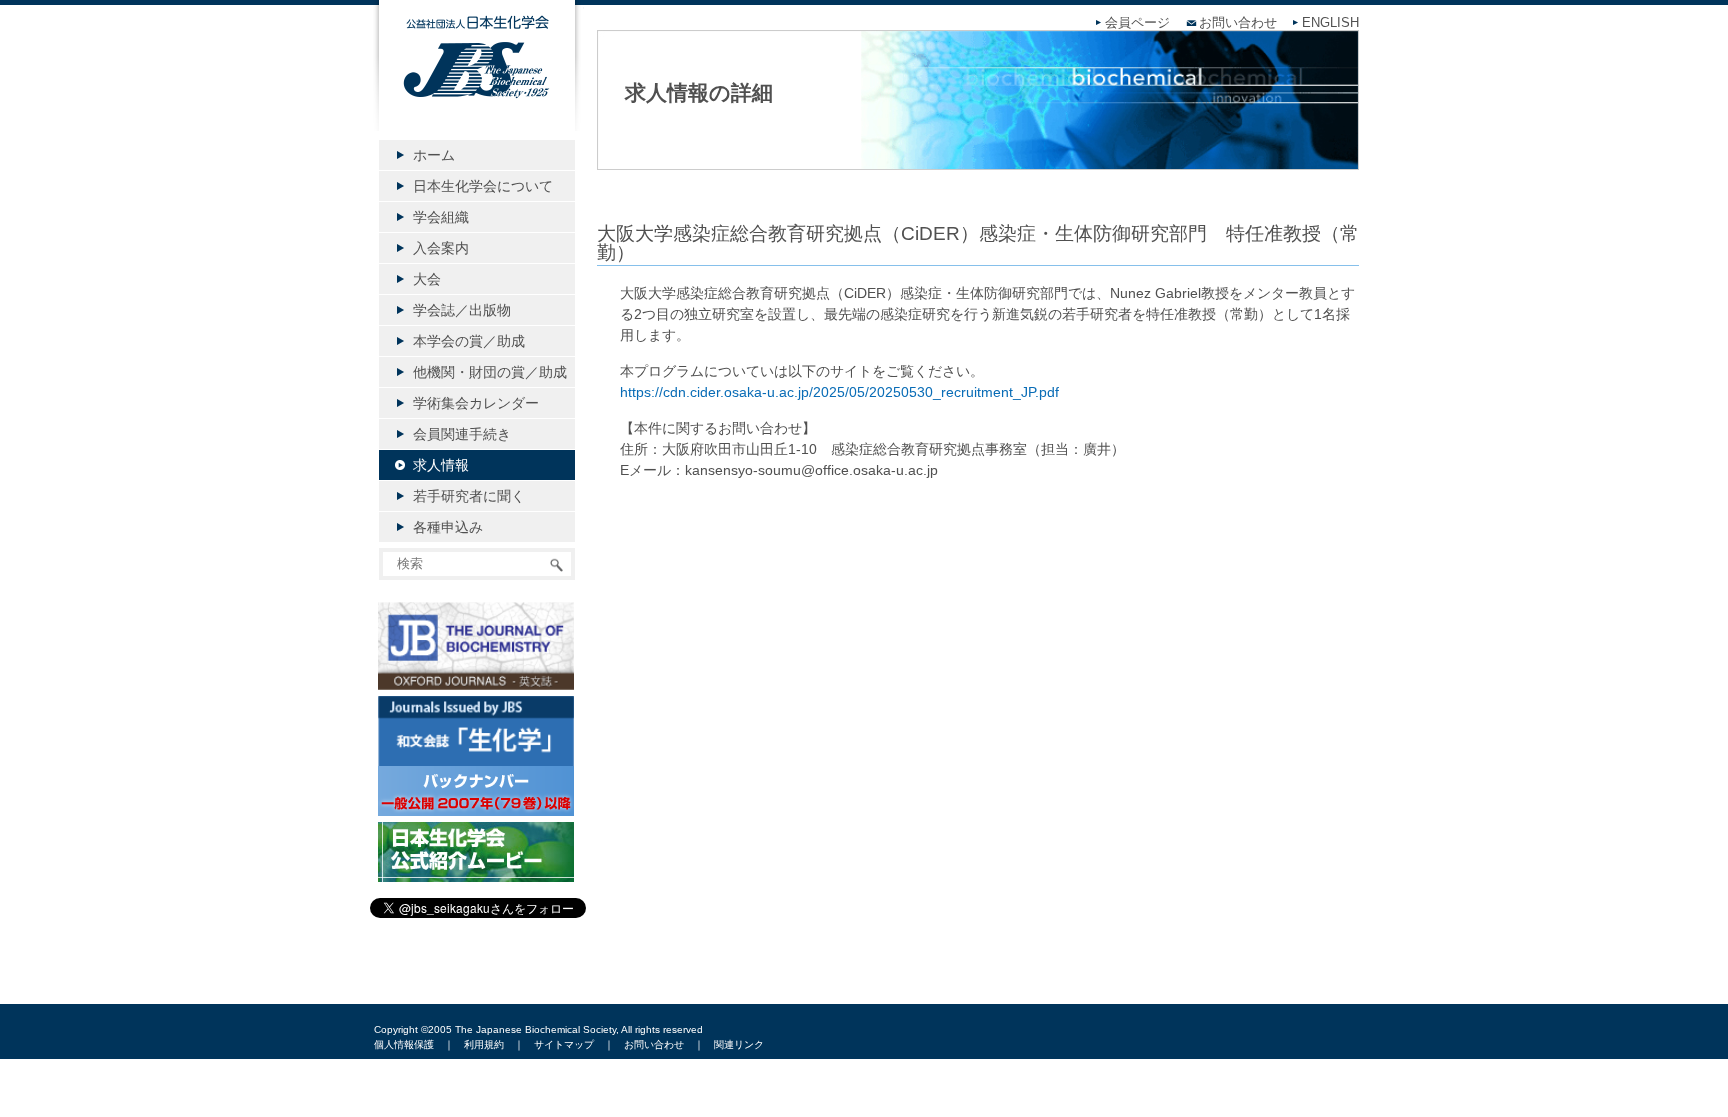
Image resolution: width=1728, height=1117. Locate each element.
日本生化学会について (483, 186)
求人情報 (441, 465)
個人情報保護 (404, 1044)
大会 (427, 279)
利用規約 (484, 1044)
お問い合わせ (1238, 23)
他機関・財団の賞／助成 (490, 372)
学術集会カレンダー (476, 403)
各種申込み (448, 527)
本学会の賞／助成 (469, 341)
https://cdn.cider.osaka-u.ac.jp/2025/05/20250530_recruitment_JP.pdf (839, 392)
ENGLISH (1330, 23)
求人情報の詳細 (699, 92)
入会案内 (441, 248)
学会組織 (441, 217)
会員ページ (1137, 23)
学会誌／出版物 (462, 310)
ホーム (434, 155)
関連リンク (739, 1044)
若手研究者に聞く (469, 496)
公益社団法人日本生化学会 (477, 82)
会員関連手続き (462, 434)
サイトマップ (564, 1044)
